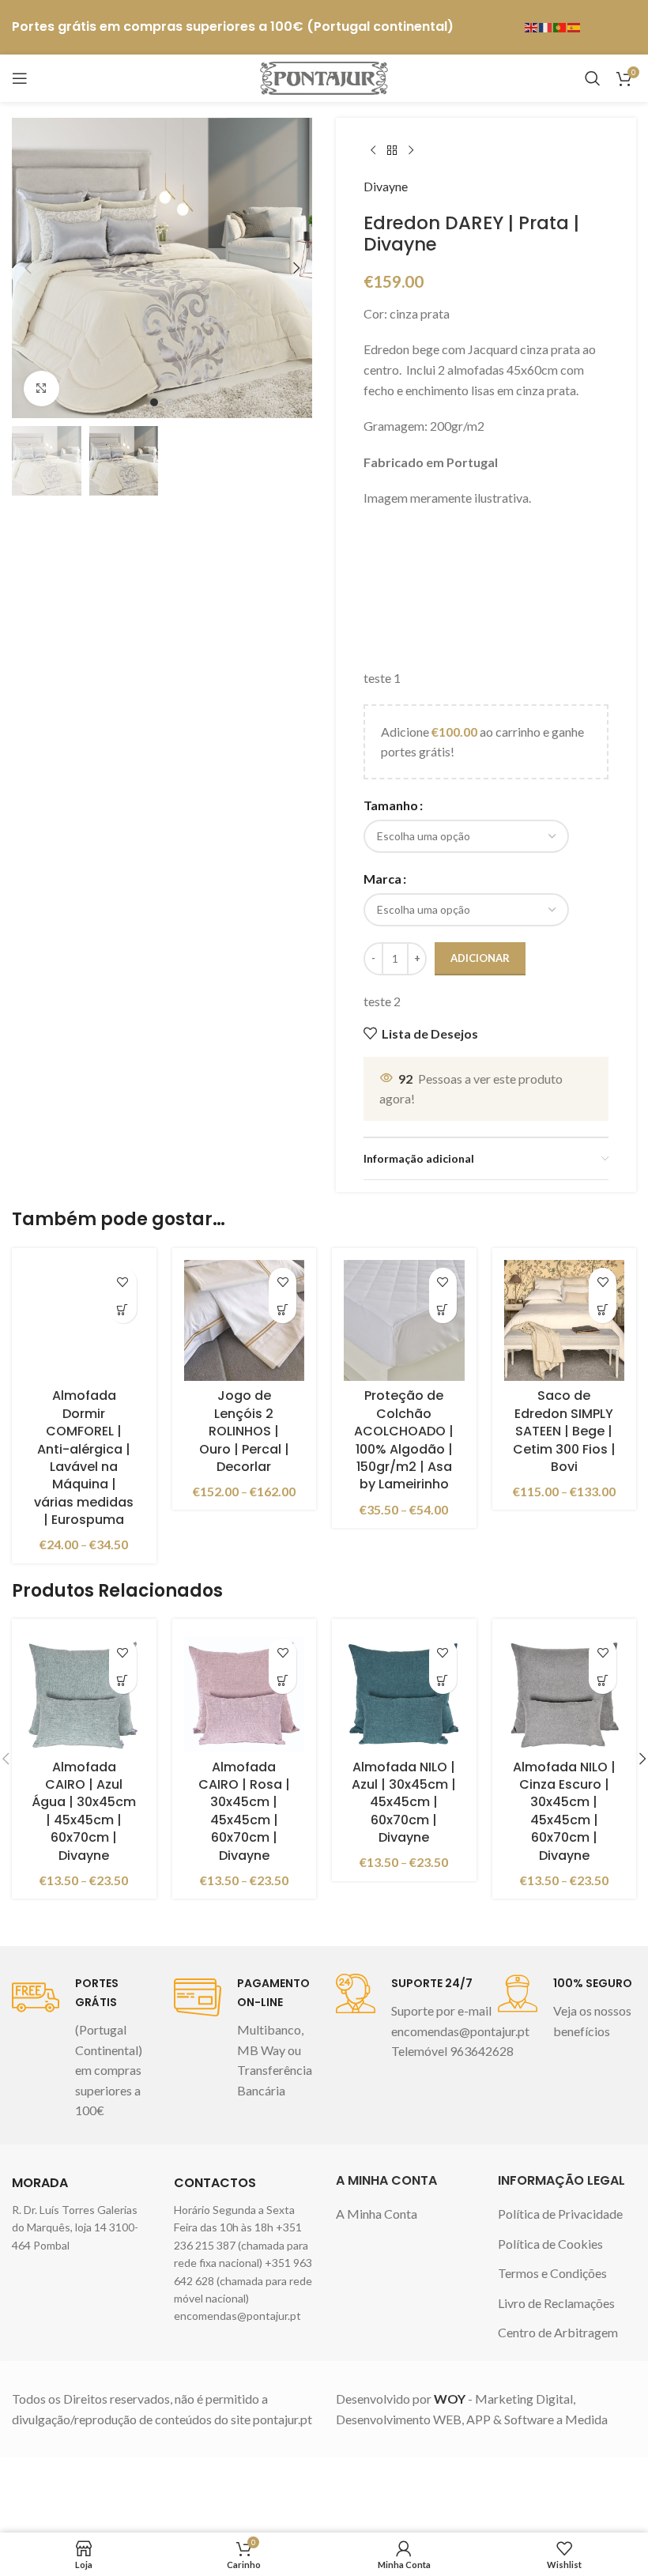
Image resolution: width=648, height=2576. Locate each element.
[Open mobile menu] (20, 78)
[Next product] (411, 151)
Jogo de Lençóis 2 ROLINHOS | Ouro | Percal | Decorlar (244, 1431)
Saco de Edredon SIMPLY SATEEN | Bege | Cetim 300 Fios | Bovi (564, 1431)
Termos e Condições (552, 2273)
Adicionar (480, 958)
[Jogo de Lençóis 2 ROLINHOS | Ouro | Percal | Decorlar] (245, 1320)
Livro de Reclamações (556, 2303)
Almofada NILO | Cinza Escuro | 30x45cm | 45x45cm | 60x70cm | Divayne (564, 1811)
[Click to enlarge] (41, 388)
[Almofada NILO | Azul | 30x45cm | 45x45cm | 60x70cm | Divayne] (404, 1691)
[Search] (593, 78)
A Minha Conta (377, 2214)
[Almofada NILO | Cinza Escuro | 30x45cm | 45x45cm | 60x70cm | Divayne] (565, 1691)
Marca (382, 879)
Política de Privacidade (560, 2214)
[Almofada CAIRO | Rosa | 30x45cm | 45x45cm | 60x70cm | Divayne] (245, 1691)
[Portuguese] (560, 26)
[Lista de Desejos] (123, 1282)
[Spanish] (575, 26)
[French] (546, 26)
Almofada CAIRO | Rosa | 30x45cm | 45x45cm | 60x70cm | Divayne (244, 1811)
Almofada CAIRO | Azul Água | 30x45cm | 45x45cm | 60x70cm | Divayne (84, 1811)
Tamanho (391, 805)
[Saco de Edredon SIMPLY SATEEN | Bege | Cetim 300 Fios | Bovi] (565, 1320)
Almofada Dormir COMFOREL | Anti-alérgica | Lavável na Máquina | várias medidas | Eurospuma (84, 1458)
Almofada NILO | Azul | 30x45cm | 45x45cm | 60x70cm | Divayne (404, 1803)
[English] (532, 26)
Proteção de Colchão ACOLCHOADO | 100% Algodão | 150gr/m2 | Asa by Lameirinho (404, 1440)
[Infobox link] (81, 2047)
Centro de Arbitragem (558, 2332)
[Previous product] (373, 151)
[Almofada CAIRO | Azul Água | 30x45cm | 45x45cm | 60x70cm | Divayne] (84, 1691)
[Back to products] (392, 151)
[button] (28, 268)
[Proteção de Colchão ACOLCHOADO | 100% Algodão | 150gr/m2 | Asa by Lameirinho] (404, 1320)
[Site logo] (324, 76)
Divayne (386, 186)
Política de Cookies (550, 2244)
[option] (154, 402)
